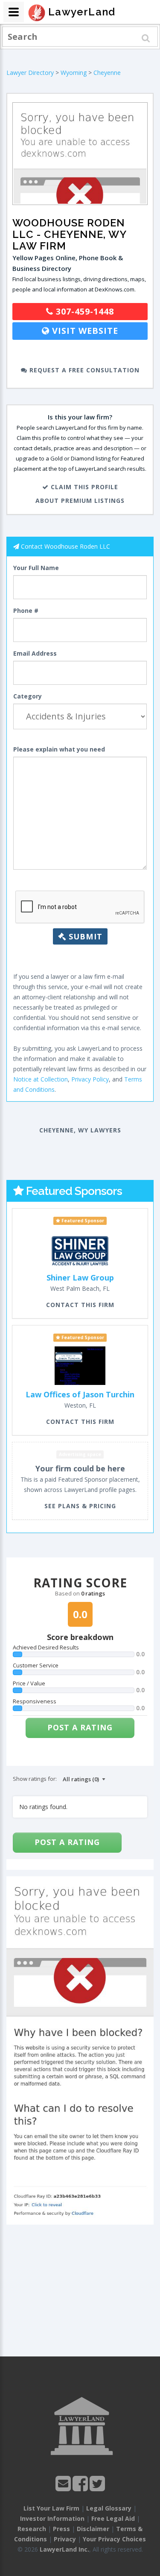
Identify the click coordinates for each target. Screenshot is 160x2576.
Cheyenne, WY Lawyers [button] (80, 1130)
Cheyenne (107, 73)
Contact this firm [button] (80, 1305)
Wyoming (74, 73)
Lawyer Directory (30, 73)
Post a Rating (80, 1727)
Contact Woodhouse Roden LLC (65, 546)
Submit (84, 936)
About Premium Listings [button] (80, 501)
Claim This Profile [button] (83, 487)
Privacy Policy (90, 1079)
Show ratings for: (35, 1779)
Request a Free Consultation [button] (83, 370)
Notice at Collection (41, 1079)
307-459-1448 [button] (84, 311)
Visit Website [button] (84, 331)
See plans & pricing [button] (80, 1506)
